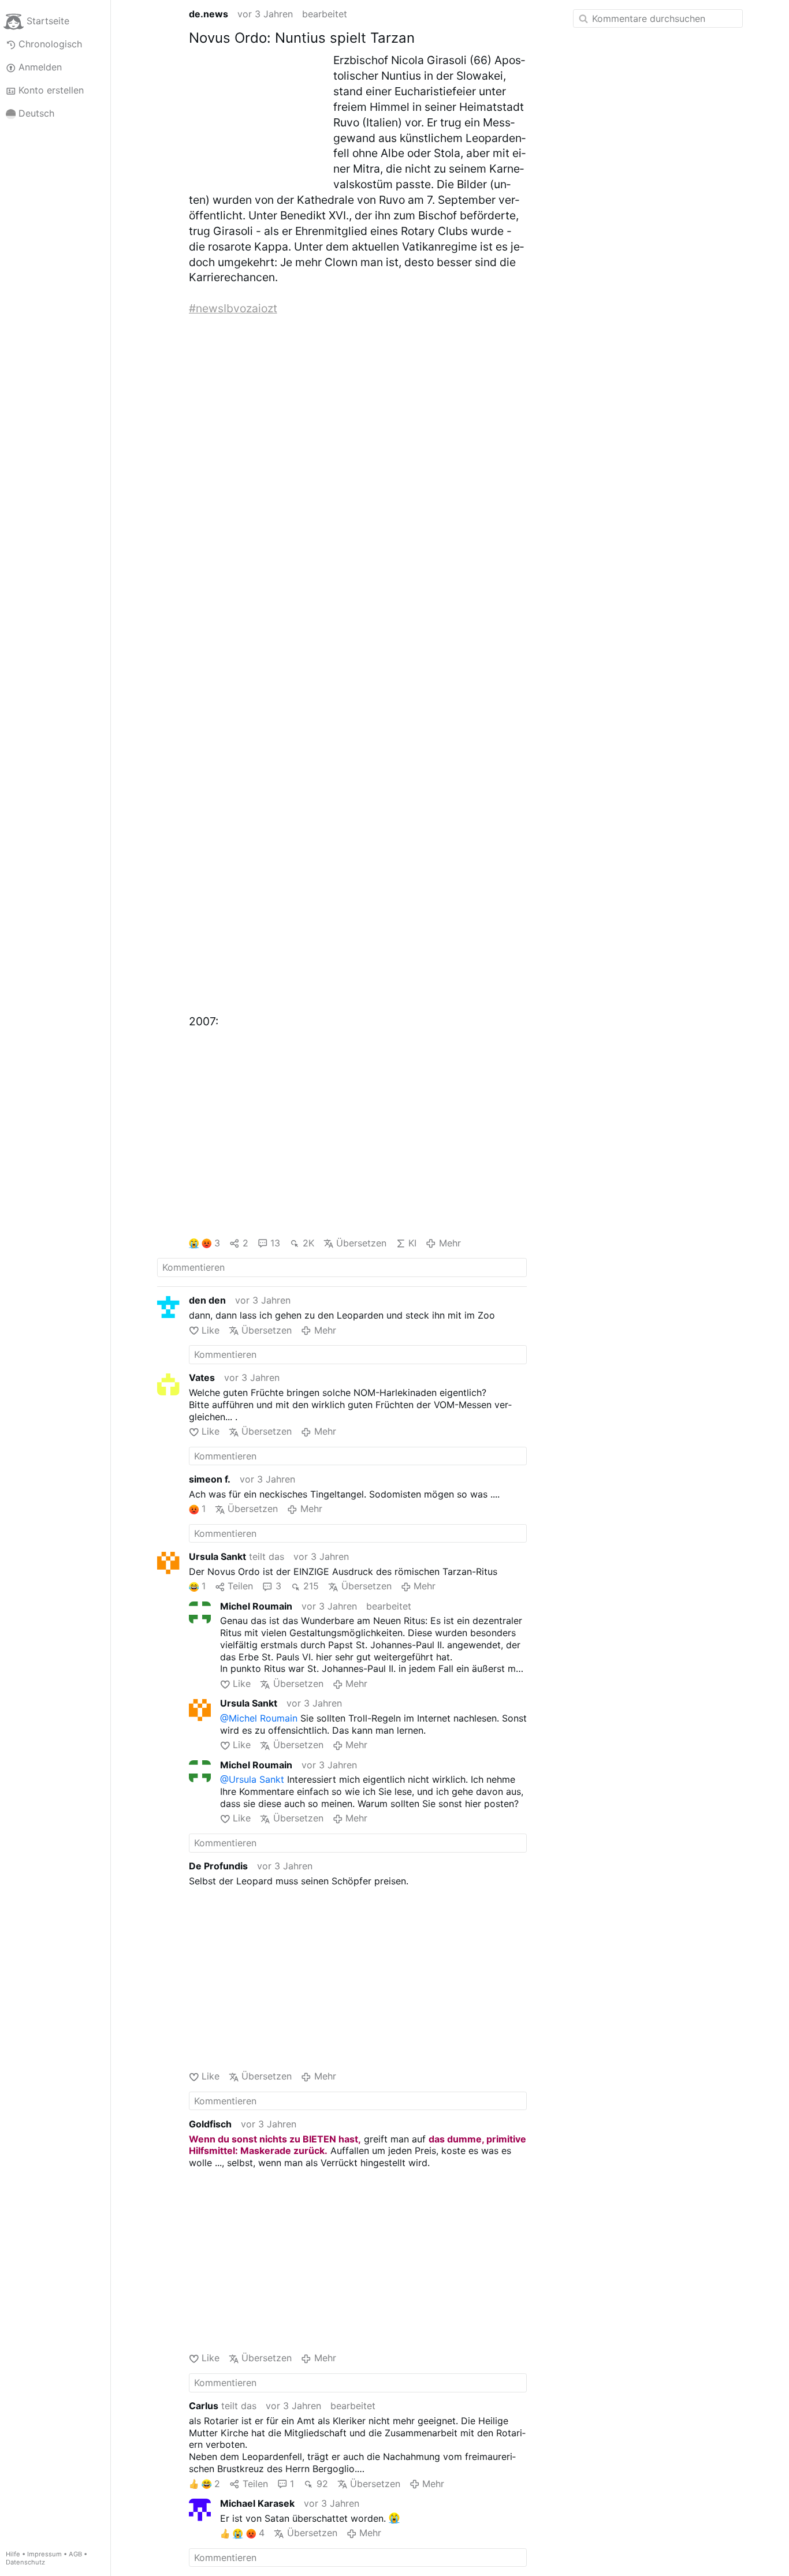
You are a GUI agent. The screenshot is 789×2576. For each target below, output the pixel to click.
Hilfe (13, 2554)
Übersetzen (361, 1243)
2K (308, 1243)
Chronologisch (50, 44)
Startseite (48, 21)
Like (211, 1330)
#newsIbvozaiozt (233, 308)
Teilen (240, 1586)
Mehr (450, 1243)
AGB (75, 2554)
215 (311, 1586)
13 (275, 1243)
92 (322, 2484)
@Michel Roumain (259, 1718)
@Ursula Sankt (252, 1779)
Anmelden (40, 67)
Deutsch (36, 113)
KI (412, 1243)
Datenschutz (25, 2562)
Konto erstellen (51, 90)
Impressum (44, 2554)
